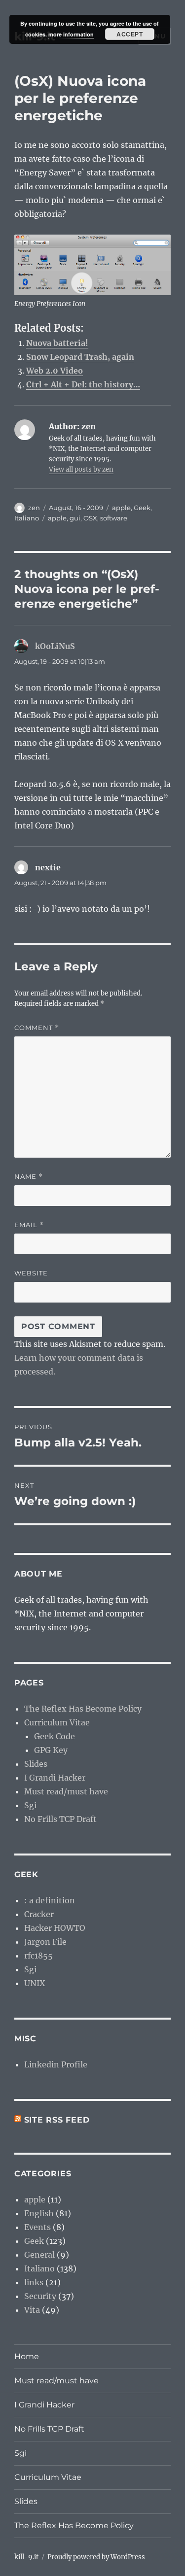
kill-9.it (26, 2557)
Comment (37, 1028)
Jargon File (45, 1942)
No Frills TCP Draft (60, 1819)
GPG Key (51, 1750)
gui (75, 518)
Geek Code (55, 1736)
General (39, 2255)
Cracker (39, 1914)
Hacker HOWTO (55, 1928)
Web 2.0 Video (55, 371)
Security (40, 2296)
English (39, 2213)
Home (27, 2356)
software (114, 518)
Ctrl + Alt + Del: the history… (83, 384)
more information (71, 34)
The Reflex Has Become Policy (83, 1709)
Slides (36, 1764)
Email (29, 1225)
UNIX (35, 1983)
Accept (129, 34)
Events (37, 2227)
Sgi (30, 1805)
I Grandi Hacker (55, 1778)
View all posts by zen (81, 469)
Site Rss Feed (57, 2120)
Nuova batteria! (57, 343)
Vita (32, 2310)
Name (29, 1177)
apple (121, 508)
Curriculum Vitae (57, 1722)
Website (31, 1273)
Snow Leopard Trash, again (80, 357)
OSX (90, 518)
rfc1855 (38, 1956)
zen (34, 508)
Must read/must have (66, 1791)
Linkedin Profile (56, 2064)
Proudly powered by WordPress (96, 2557)
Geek (142, 508)
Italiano (27, 518)
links (34, 2282)
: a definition (50, 1900)
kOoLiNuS (55, 646)
